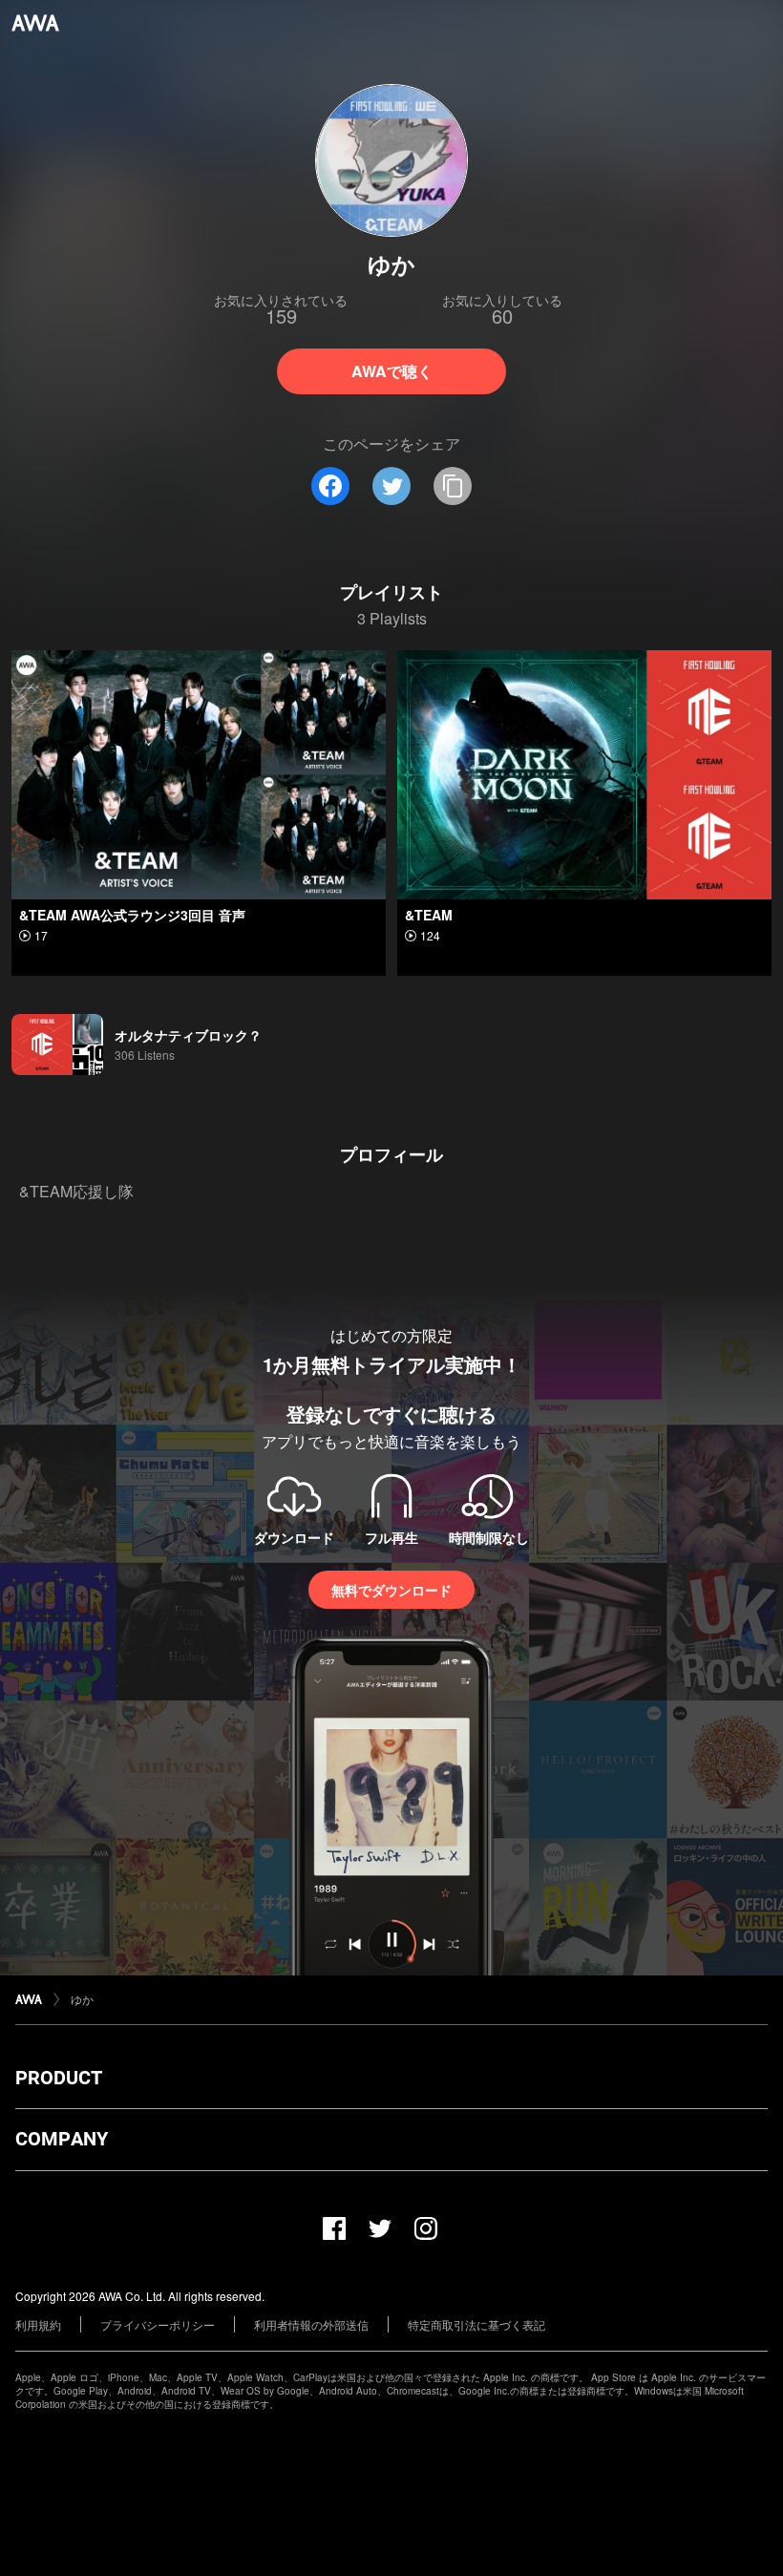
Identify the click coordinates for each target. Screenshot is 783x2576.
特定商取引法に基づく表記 (476, 2324)
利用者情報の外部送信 (311, 2324)
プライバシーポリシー (158, 2324)
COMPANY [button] (62, 2139)
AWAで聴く (392, 371)
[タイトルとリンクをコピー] (453, 486)
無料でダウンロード (391, 1590)
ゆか (82, 1999)
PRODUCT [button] (59, 2078)
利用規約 (38, 2324)
